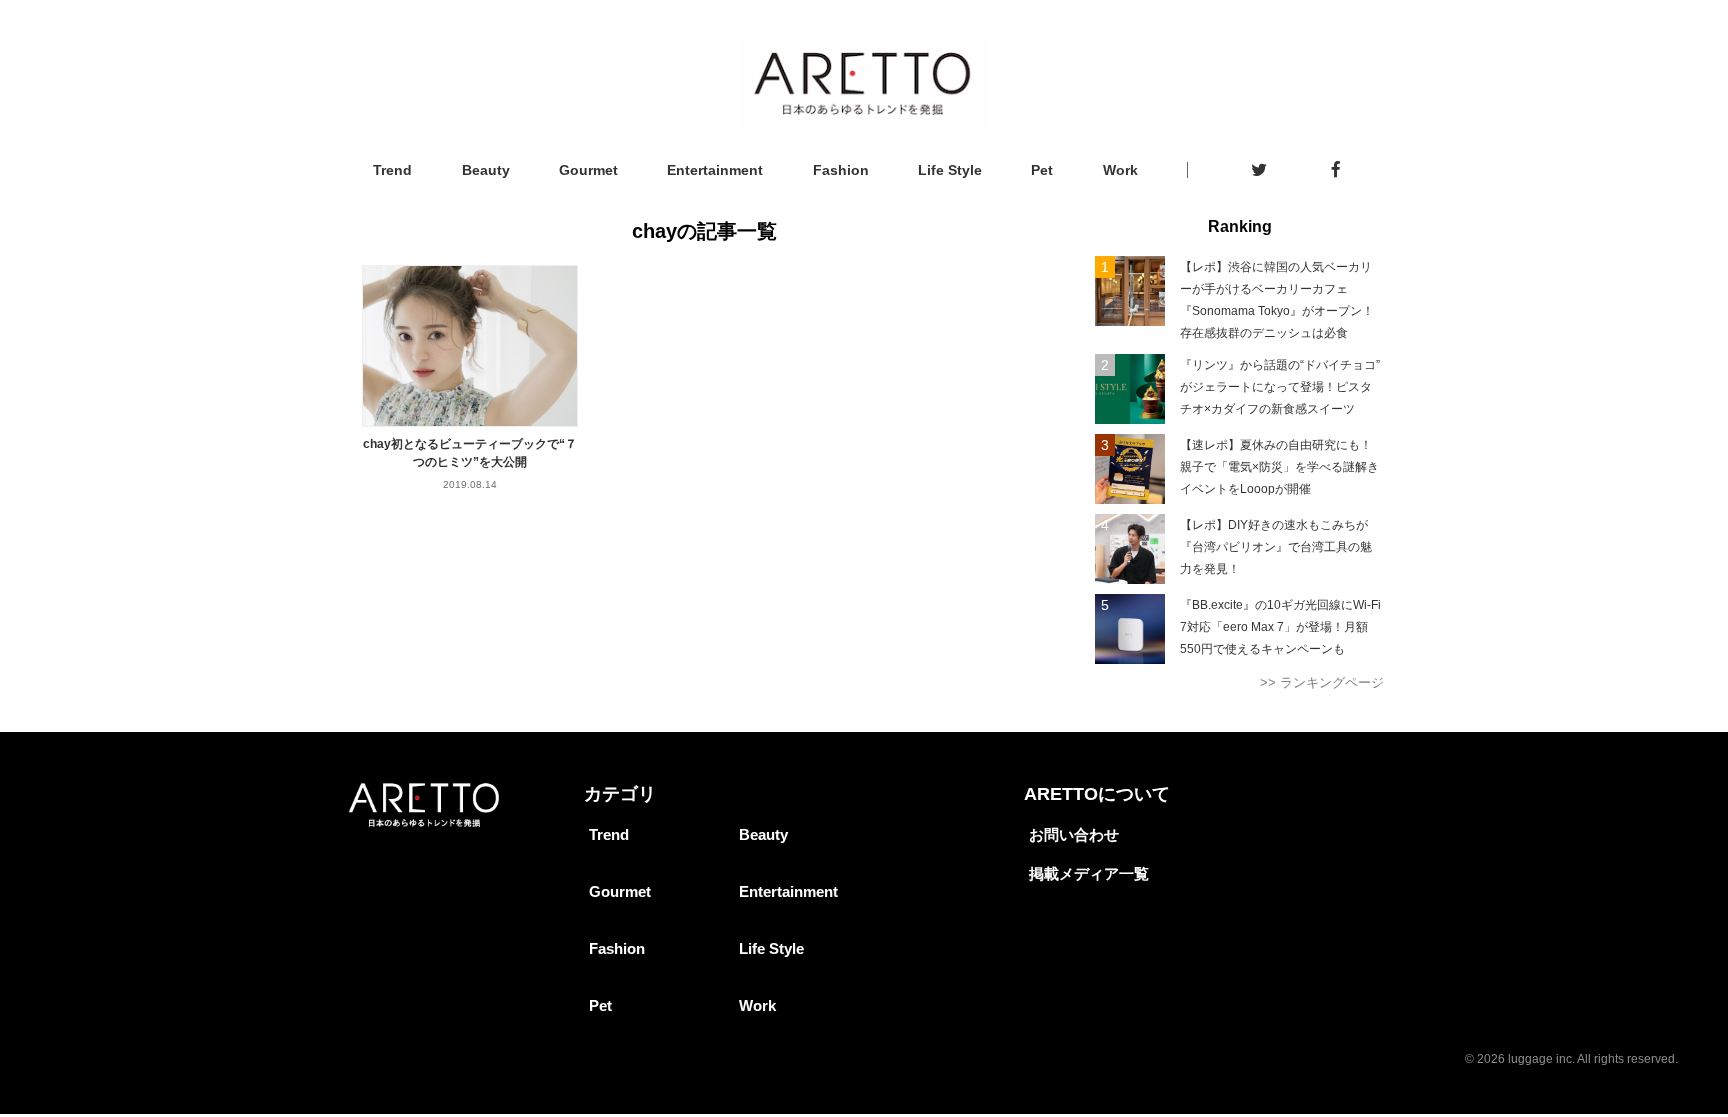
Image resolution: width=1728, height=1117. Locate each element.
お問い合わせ (1074, 834)
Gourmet (588, 170)
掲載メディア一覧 (1089, 873)
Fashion (841, 170)
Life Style (950, 170)
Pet (1042, 170)
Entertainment (715, 170)
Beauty (486, 170)
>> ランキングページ (1322, 682)
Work (1120, 170)
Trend (392, 170)
